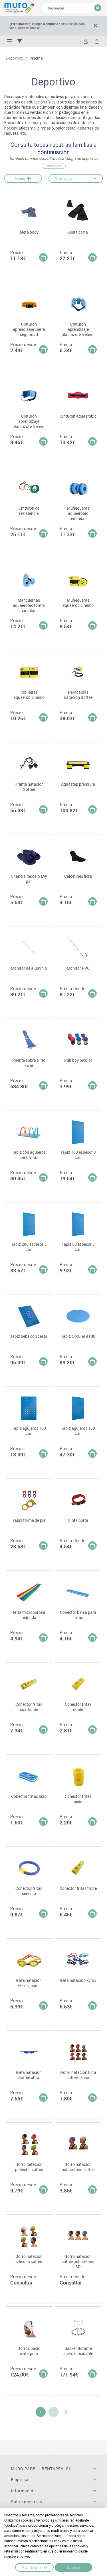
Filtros (21, 178)
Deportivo (14, 58)
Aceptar (73, 2568)
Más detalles (32, 2568)
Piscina (36, 58)
